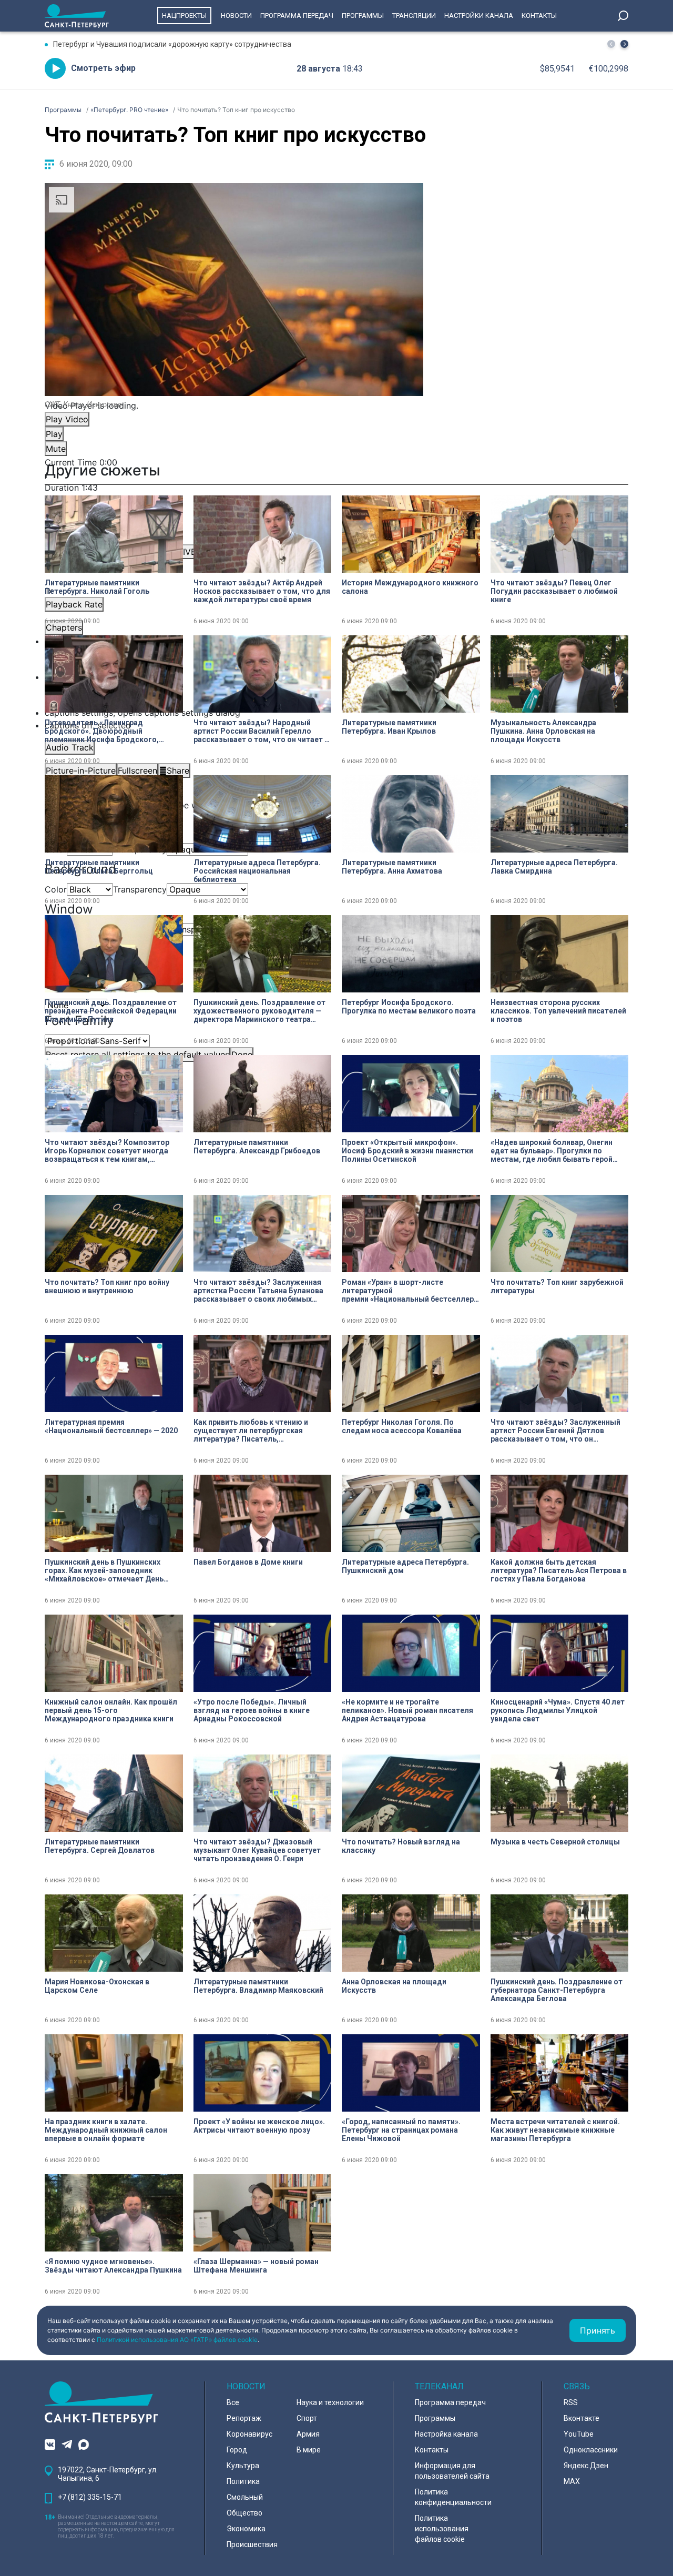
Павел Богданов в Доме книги (248, 1562)
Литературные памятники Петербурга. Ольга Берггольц (99, 867)
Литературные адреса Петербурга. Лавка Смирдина (554, 867)
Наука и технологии (330, 2402)
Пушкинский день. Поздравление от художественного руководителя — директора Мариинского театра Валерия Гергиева (259, 1011)
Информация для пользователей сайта (452, 2471)
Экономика (246, 2529)
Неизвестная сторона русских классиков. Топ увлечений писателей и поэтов (558, 1011)
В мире (309, 2450)
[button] (624, 44)
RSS (571, 2402)
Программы (363, 16)
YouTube (579, 2434)
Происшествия (252, 2544)
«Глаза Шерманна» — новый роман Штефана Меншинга (256, 2266)
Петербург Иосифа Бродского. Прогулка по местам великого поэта (409, 1007)
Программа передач (297, 16)
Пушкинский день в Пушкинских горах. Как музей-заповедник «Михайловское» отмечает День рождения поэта (104, 1570)
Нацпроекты (184, 16)
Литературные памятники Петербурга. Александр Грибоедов (257, 1147)
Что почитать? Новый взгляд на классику (401, 1846)
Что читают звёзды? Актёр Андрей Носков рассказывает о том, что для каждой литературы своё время (262, 591)
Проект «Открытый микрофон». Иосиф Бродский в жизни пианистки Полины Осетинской (407, 1151)
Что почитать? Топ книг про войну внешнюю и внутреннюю (107, 1286)
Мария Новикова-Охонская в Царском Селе (97, 1986)
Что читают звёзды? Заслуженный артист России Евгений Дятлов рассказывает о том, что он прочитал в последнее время (555, 1431)
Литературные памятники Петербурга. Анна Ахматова (392, 867)
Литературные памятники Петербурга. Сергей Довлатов (100, 1846)
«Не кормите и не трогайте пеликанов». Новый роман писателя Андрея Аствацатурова (407, 1710)
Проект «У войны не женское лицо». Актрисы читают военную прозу (259, 2126)
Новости (236, 16)
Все (233, 2402)
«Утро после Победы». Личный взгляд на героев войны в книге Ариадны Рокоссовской (252, 1710)
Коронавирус (249, 2434)
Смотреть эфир (103, 68)
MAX (572, 2481)
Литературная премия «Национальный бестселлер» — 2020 (111, 1426)
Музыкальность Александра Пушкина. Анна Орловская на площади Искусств (543, 731)
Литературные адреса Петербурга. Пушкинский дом (405, 1566)
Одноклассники (591, 2450)
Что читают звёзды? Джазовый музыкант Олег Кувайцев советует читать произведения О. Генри (257, 1850)
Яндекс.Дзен (586, 2466)
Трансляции (414, 16)
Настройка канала (446, 2434)
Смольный (245, 2497)
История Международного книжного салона (410, 587)
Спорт (307, 2418)
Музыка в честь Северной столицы (555, 1842)
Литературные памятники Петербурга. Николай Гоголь (97, 587)
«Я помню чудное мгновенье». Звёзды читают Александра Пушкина (113, 2266)
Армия (308, 2434)
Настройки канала (479, 16)
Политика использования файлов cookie (442, 2529)
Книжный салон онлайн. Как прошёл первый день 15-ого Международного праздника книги (111, 1710)
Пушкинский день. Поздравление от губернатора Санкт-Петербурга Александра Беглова (557, 1990)
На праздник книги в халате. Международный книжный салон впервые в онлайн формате (106, 2130)
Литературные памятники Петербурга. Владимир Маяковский (258, 1986)
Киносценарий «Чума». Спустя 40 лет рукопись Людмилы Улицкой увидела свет (558, 1710)
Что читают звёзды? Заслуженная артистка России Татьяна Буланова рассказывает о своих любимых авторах (258, 1291)
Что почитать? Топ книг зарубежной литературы (557, 1286)
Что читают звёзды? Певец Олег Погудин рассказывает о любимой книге (554, 591)
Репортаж (244, 2418)
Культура (243, 2466)
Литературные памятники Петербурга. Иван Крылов (389, 727)
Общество (244, 2513)
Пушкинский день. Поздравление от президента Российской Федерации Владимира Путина (111, 1011)
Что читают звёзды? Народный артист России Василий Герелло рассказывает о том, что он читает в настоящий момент (261, 731)
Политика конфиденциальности (453, 2497)
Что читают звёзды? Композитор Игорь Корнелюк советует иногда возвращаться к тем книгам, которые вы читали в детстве (107, 1151)
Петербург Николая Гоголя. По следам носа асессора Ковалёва (402, 1426)
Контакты (539, 16)
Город (237, 2450)
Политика (243, 2481)
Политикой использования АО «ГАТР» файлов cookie (177, 2340)
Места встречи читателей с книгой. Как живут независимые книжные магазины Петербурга (555, 2130)
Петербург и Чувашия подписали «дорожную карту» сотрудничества (172, 44)
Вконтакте (582, 2418)
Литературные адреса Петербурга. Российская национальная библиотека (257, 871)
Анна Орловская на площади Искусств (394, 1986)
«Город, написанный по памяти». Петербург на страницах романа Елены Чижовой (401, 2130)
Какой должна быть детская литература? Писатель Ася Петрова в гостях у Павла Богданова (559, 1570)
